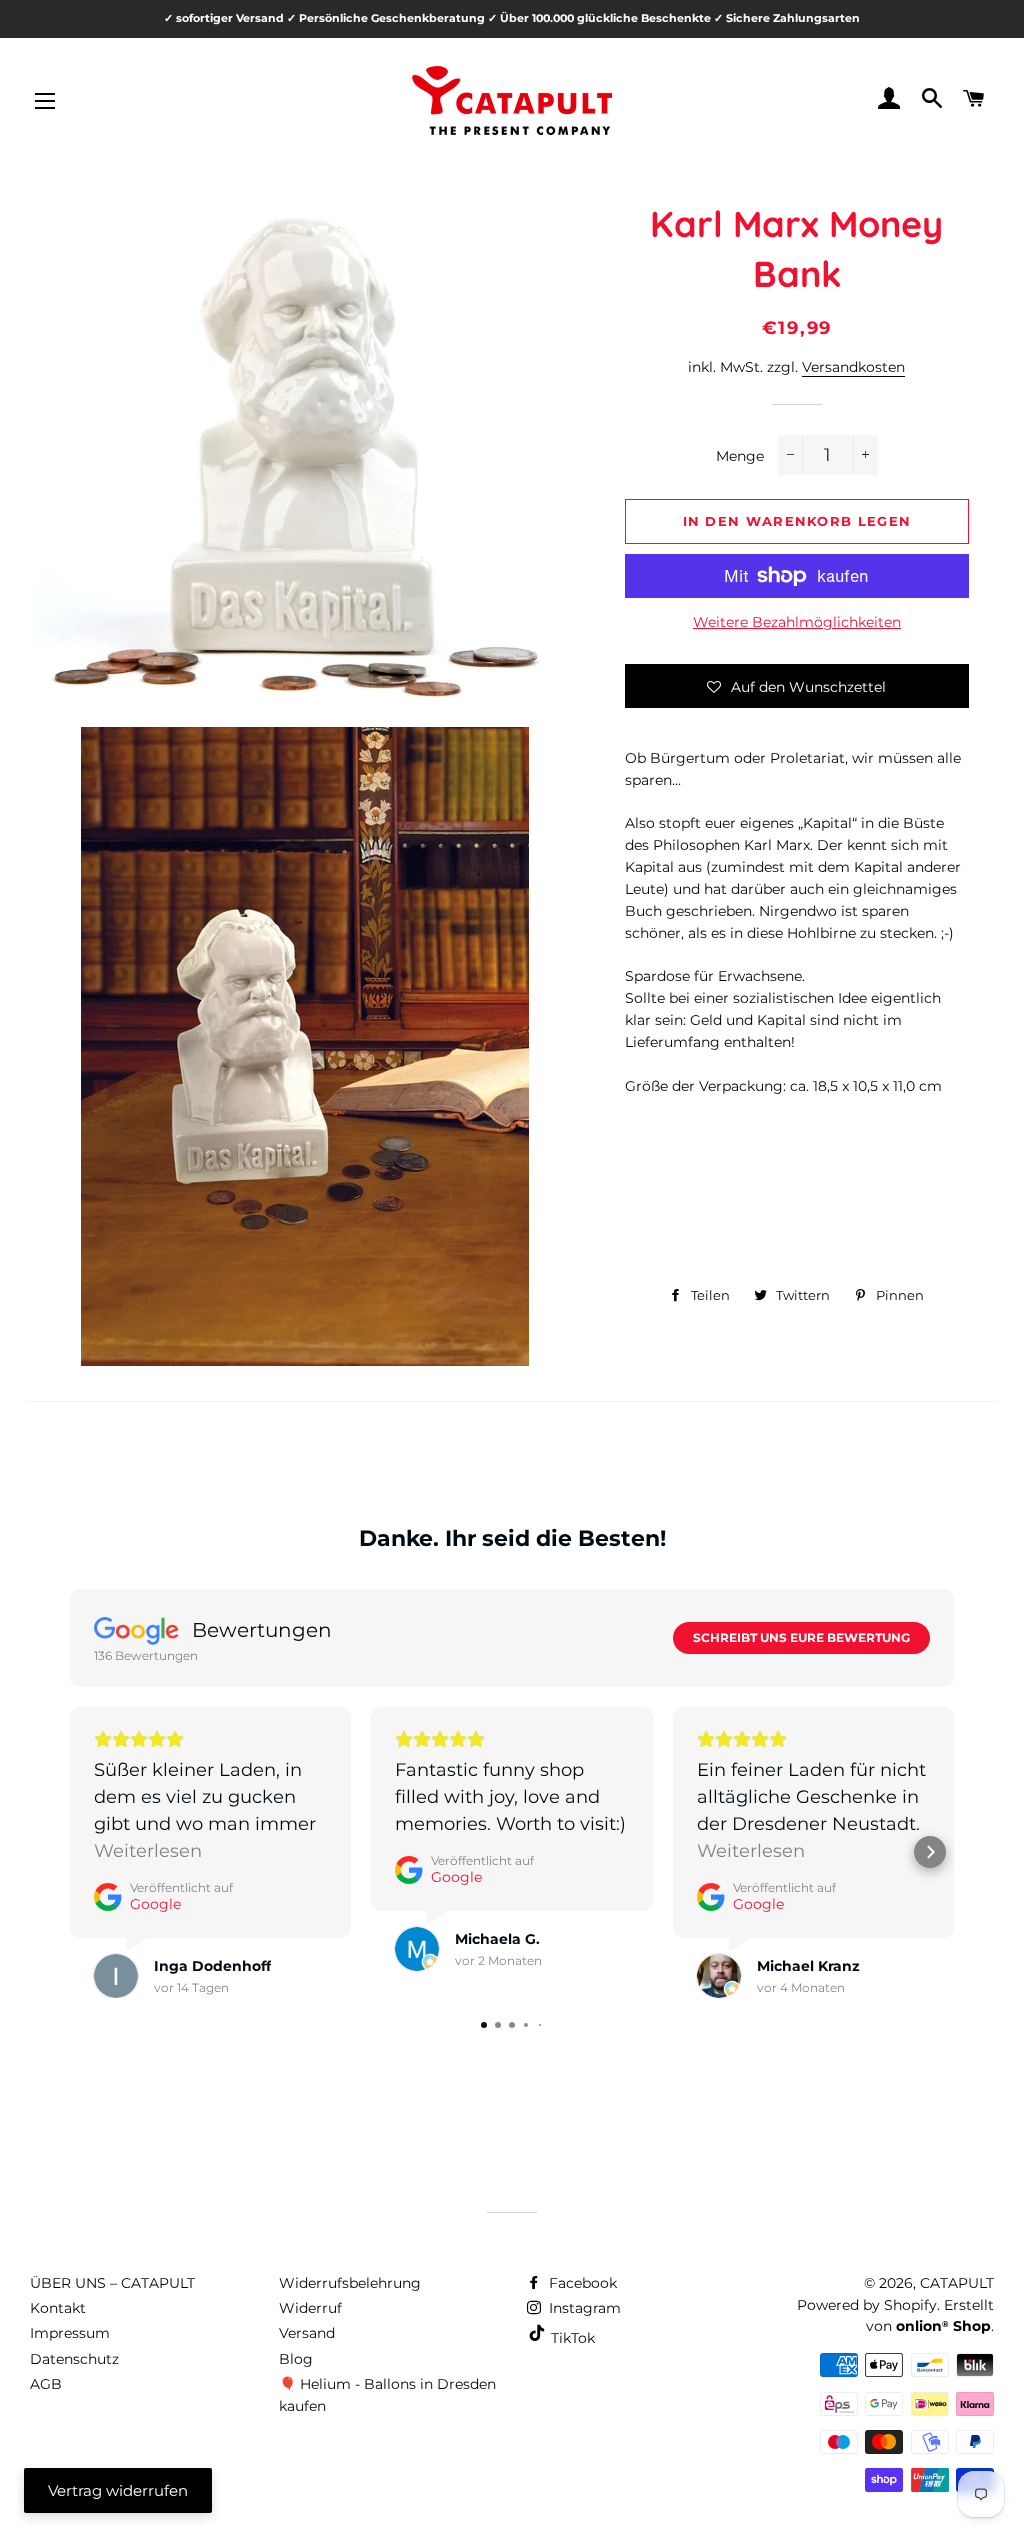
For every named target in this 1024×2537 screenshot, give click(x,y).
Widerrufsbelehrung (350, 2283)
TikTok (571, 2338)
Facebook (581, 2283)
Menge (740, 456)
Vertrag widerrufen (118, 2490)
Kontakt (58, 2308)
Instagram (583, 2308)
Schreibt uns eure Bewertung (801, 1637)
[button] (797, 686)
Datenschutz (74, 2359)
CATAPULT (957, 2283)
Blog (296, 2359)
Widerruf (310, 2308)
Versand (307, 2333)
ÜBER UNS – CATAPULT (112, 2283)
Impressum (70, 2333)
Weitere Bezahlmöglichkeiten (797, 622)
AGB (46, 2384)
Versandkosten (853, 367)
